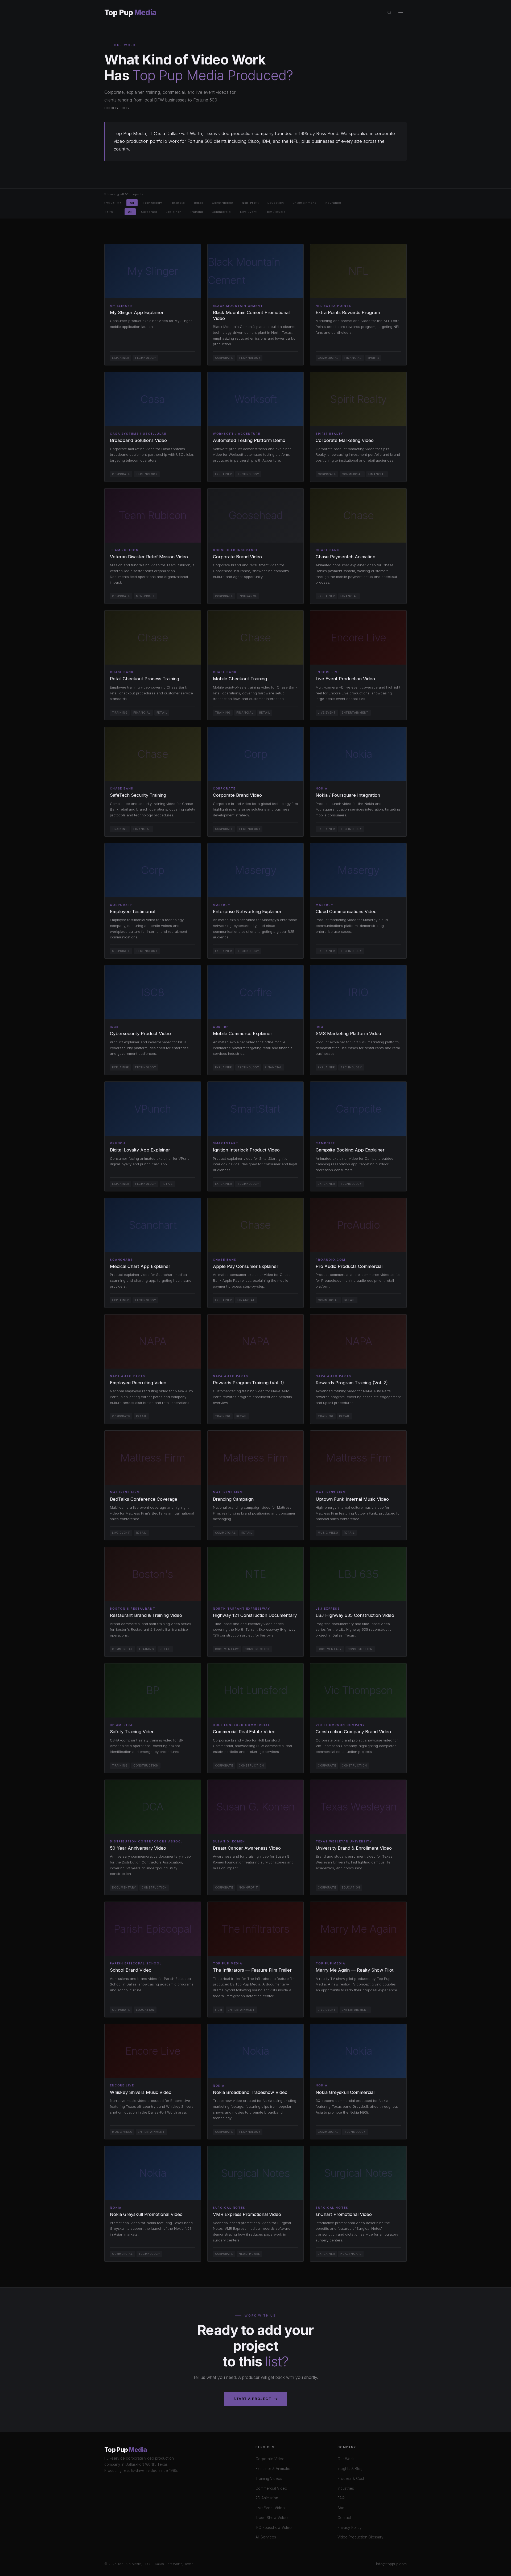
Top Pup (130, 13)
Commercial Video (271, 2488)
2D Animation (267, 2498)
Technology (152, 203)
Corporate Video (270, 2459)
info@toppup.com (391, 2564)
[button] (153, 305)
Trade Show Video (272, 2518)
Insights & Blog (350, 2469)
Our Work (346, 2459)
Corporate (149, 211)
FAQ (341, 2498)
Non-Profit (250, 203)
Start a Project (252, 2399)
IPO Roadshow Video (274, 2528)
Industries (346, 2488)
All (132, 203)
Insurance (333, 203)
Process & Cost (351, 2479)
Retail (199, 203)
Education (276, 203)
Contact (344, 2518)
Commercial (222, 211)
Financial (178, 203)
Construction (222, 203)
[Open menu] (401, 13)
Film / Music (276, 211)
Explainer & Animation (274, 2469)
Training (196, 211)
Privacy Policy (350, 2528)
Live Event (248, 211)
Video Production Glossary (360, 2537)
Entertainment (304, 203)
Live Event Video (270, 2508)
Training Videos (269, 2479)
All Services (266, 2537)
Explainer (173, 211)
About (343, 2508)
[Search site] (390, 13)
